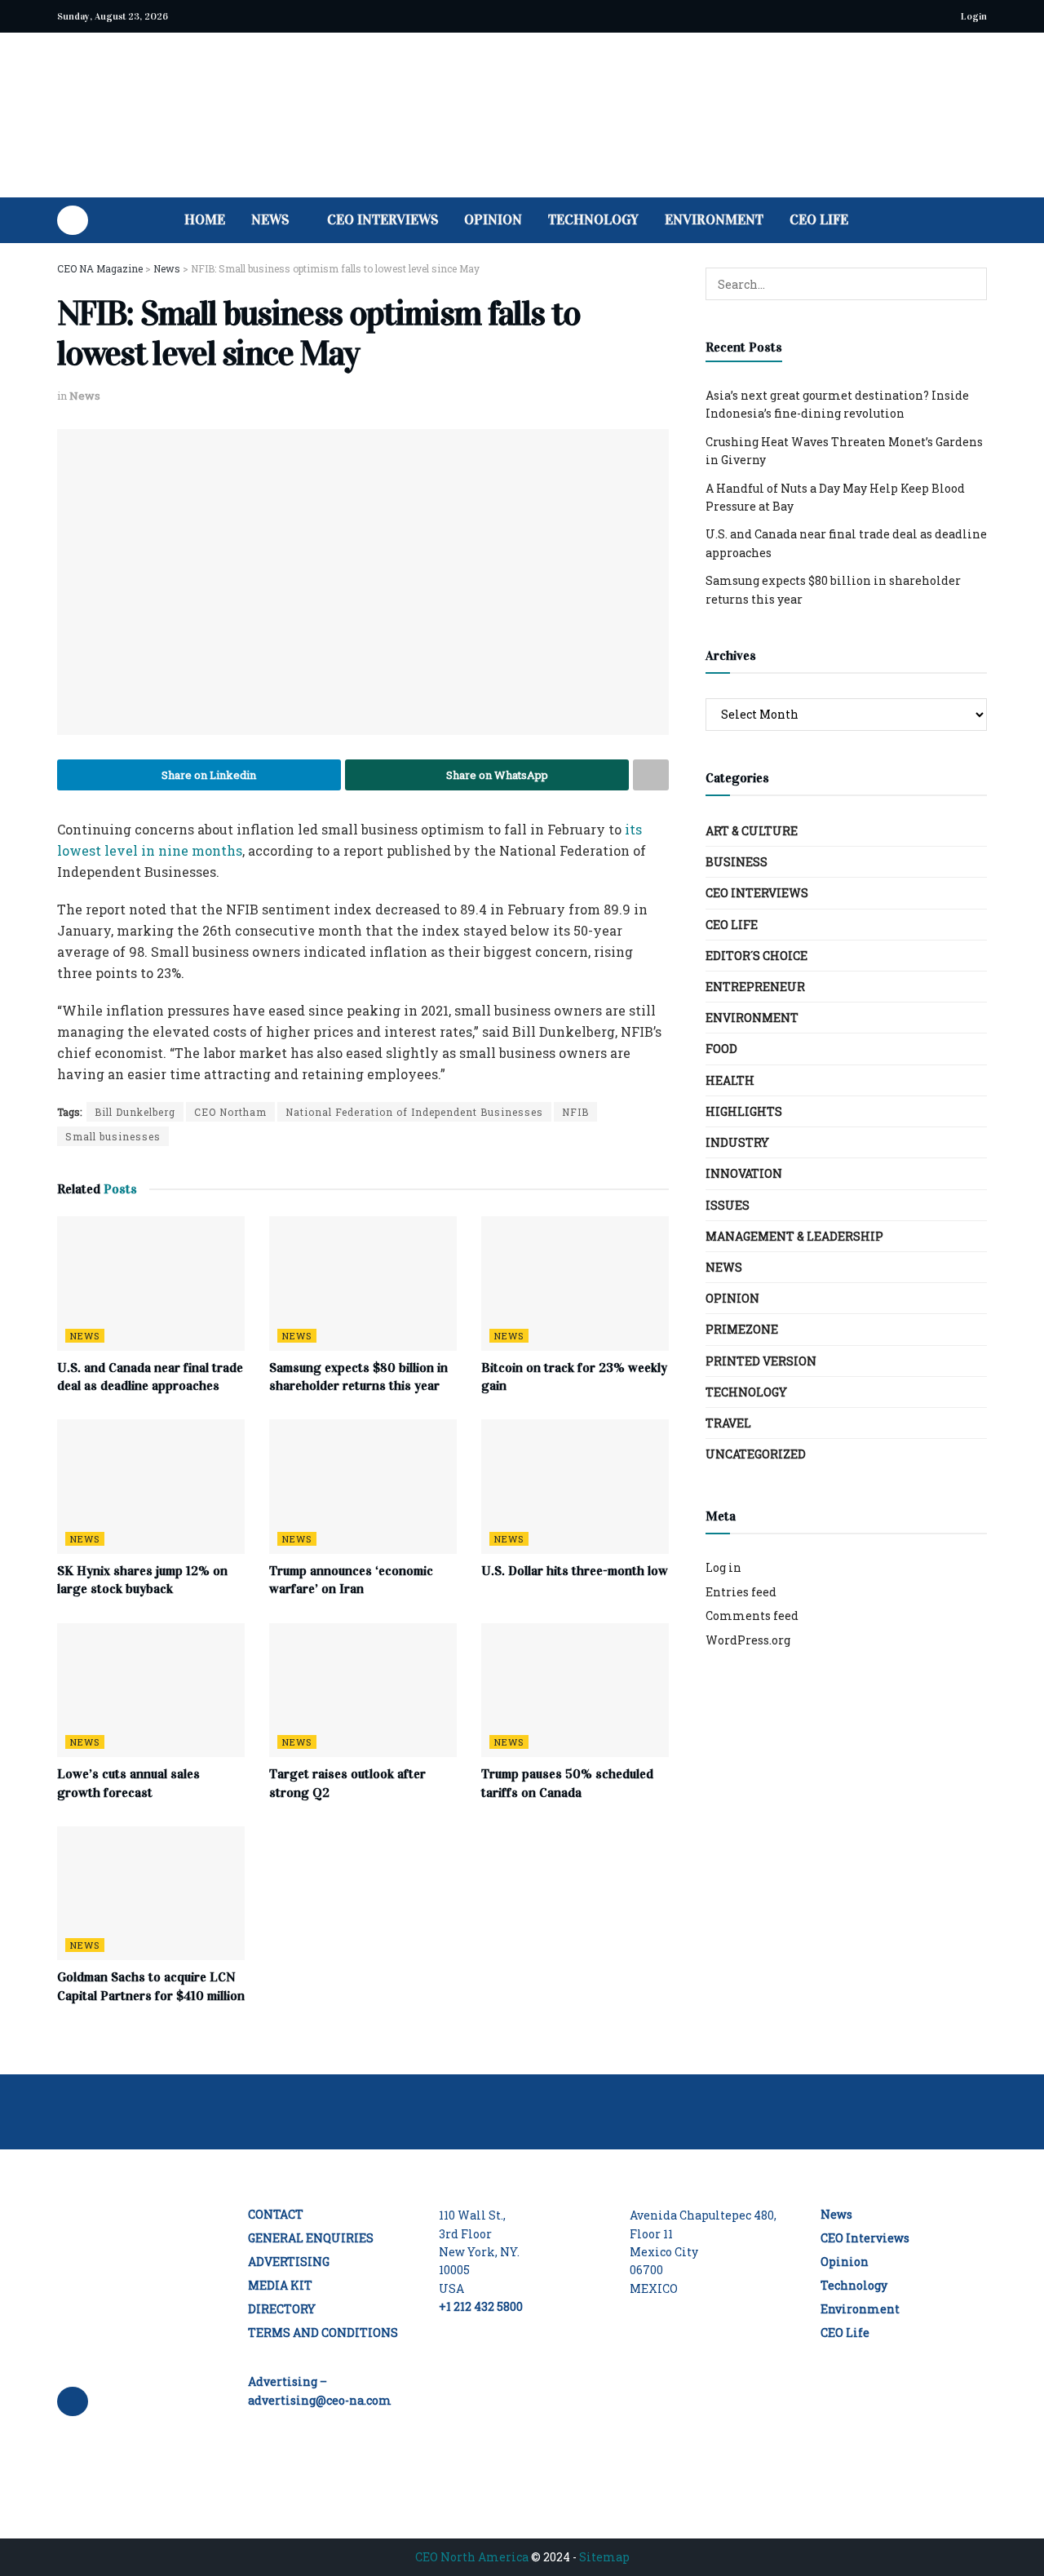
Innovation (744, 1173)
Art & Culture (752, 831)
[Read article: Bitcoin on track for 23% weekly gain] (575, 1283)
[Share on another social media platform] (651, 775)
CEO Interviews (383, 220)
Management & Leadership (794, 1236)
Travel (728, 1423)
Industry (737, 1142)
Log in (723, 1567)
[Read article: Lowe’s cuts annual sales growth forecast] (151, 1690)
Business (737, 862)
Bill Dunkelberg (135, 1112)
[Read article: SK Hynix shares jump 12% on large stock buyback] (151, 1486)
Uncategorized (756, 1454)
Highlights (744, 1111)
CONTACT (276, 2214)
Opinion (493, 220)
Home (205, 220)
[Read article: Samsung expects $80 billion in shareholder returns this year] (363, 1283)
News (270, 220)
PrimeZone (742, 1329)
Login (973, 16)
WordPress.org (748, 1640)
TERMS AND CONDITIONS (323, 2333)
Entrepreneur (755, 987)
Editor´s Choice (756, 956)
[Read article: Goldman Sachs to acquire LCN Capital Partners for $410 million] (151, 1893)
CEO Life (819, 220)
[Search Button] (981, 220)
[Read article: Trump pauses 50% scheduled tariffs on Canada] (575, 1690)
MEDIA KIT (280, 2285)
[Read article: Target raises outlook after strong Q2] (363, 1690)
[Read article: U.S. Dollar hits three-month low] (575, 1486)
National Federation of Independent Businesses (414, 1112)
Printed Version (761, 1361)
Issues (728, 1205)
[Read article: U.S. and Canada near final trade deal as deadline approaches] (151, 1283)
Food (721, 1049)
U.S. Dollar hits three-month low (575, 1571)
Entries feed (741, 1592)
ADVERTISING (289, 2262)
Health (730, 1080)
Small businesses (113, 1136)
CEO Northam (230, 1112)
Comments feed (752, 1616)
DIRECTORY (282, 2309)
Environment (714, 220)
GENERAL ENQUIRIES (311, 2238)
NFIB (575, 1112)
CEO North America (472, 2557)
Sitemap (604, 2557)
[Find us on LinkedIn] (73, 220)
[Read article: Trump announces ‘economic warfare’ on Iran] (363, 1486)
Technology (593, 220)
